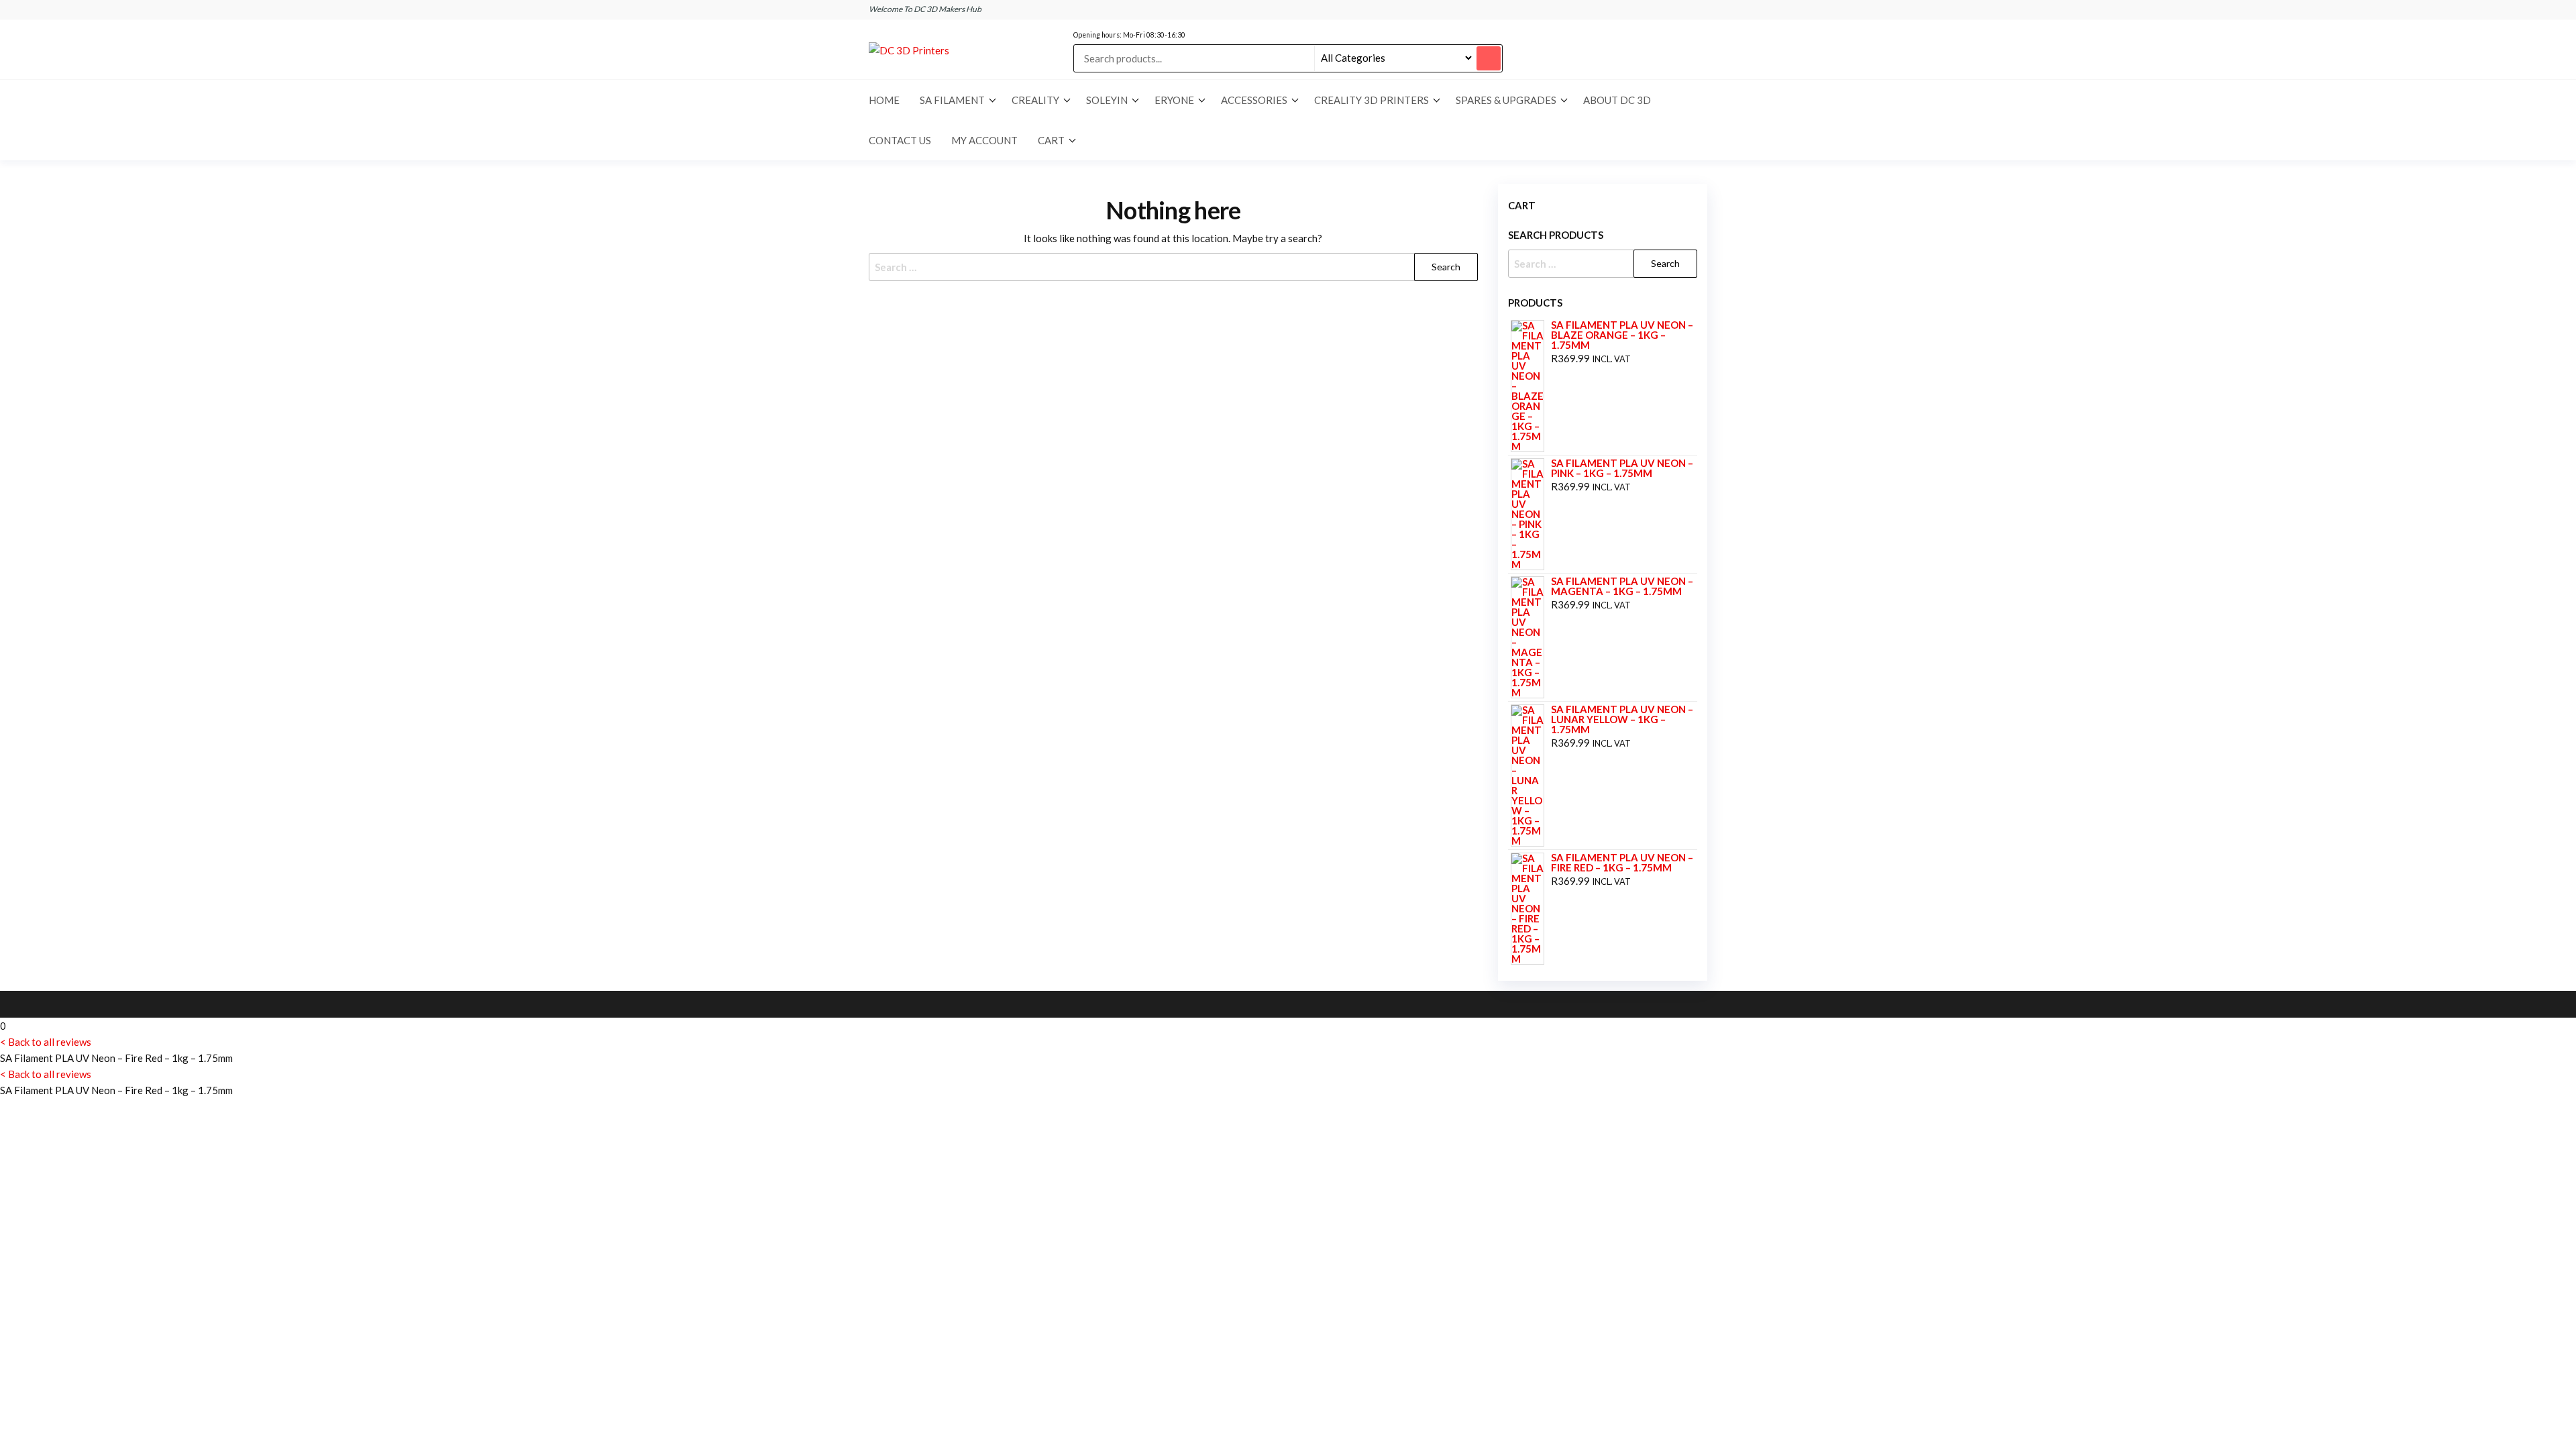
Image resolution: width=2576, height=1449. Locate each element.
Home (884, 100)
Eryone (1174, 100)
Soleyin (1107, 100)
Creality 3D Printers (1372, 100)
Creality (1035, 100)
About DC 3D (1617, 100)
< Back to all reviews (46, 1042)
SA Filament (952, 100)
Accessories (1254, 100)
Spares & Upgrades (1506, 100)
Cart (1051, 140)
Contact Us (900, 140)
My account (984, 140)
